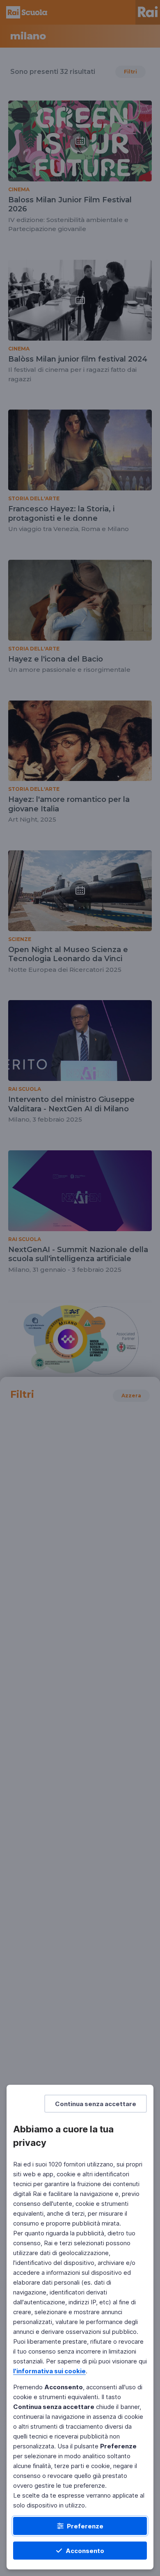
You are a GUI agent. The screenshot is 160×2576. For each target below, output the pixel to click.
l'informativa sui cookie (49, 2371)
